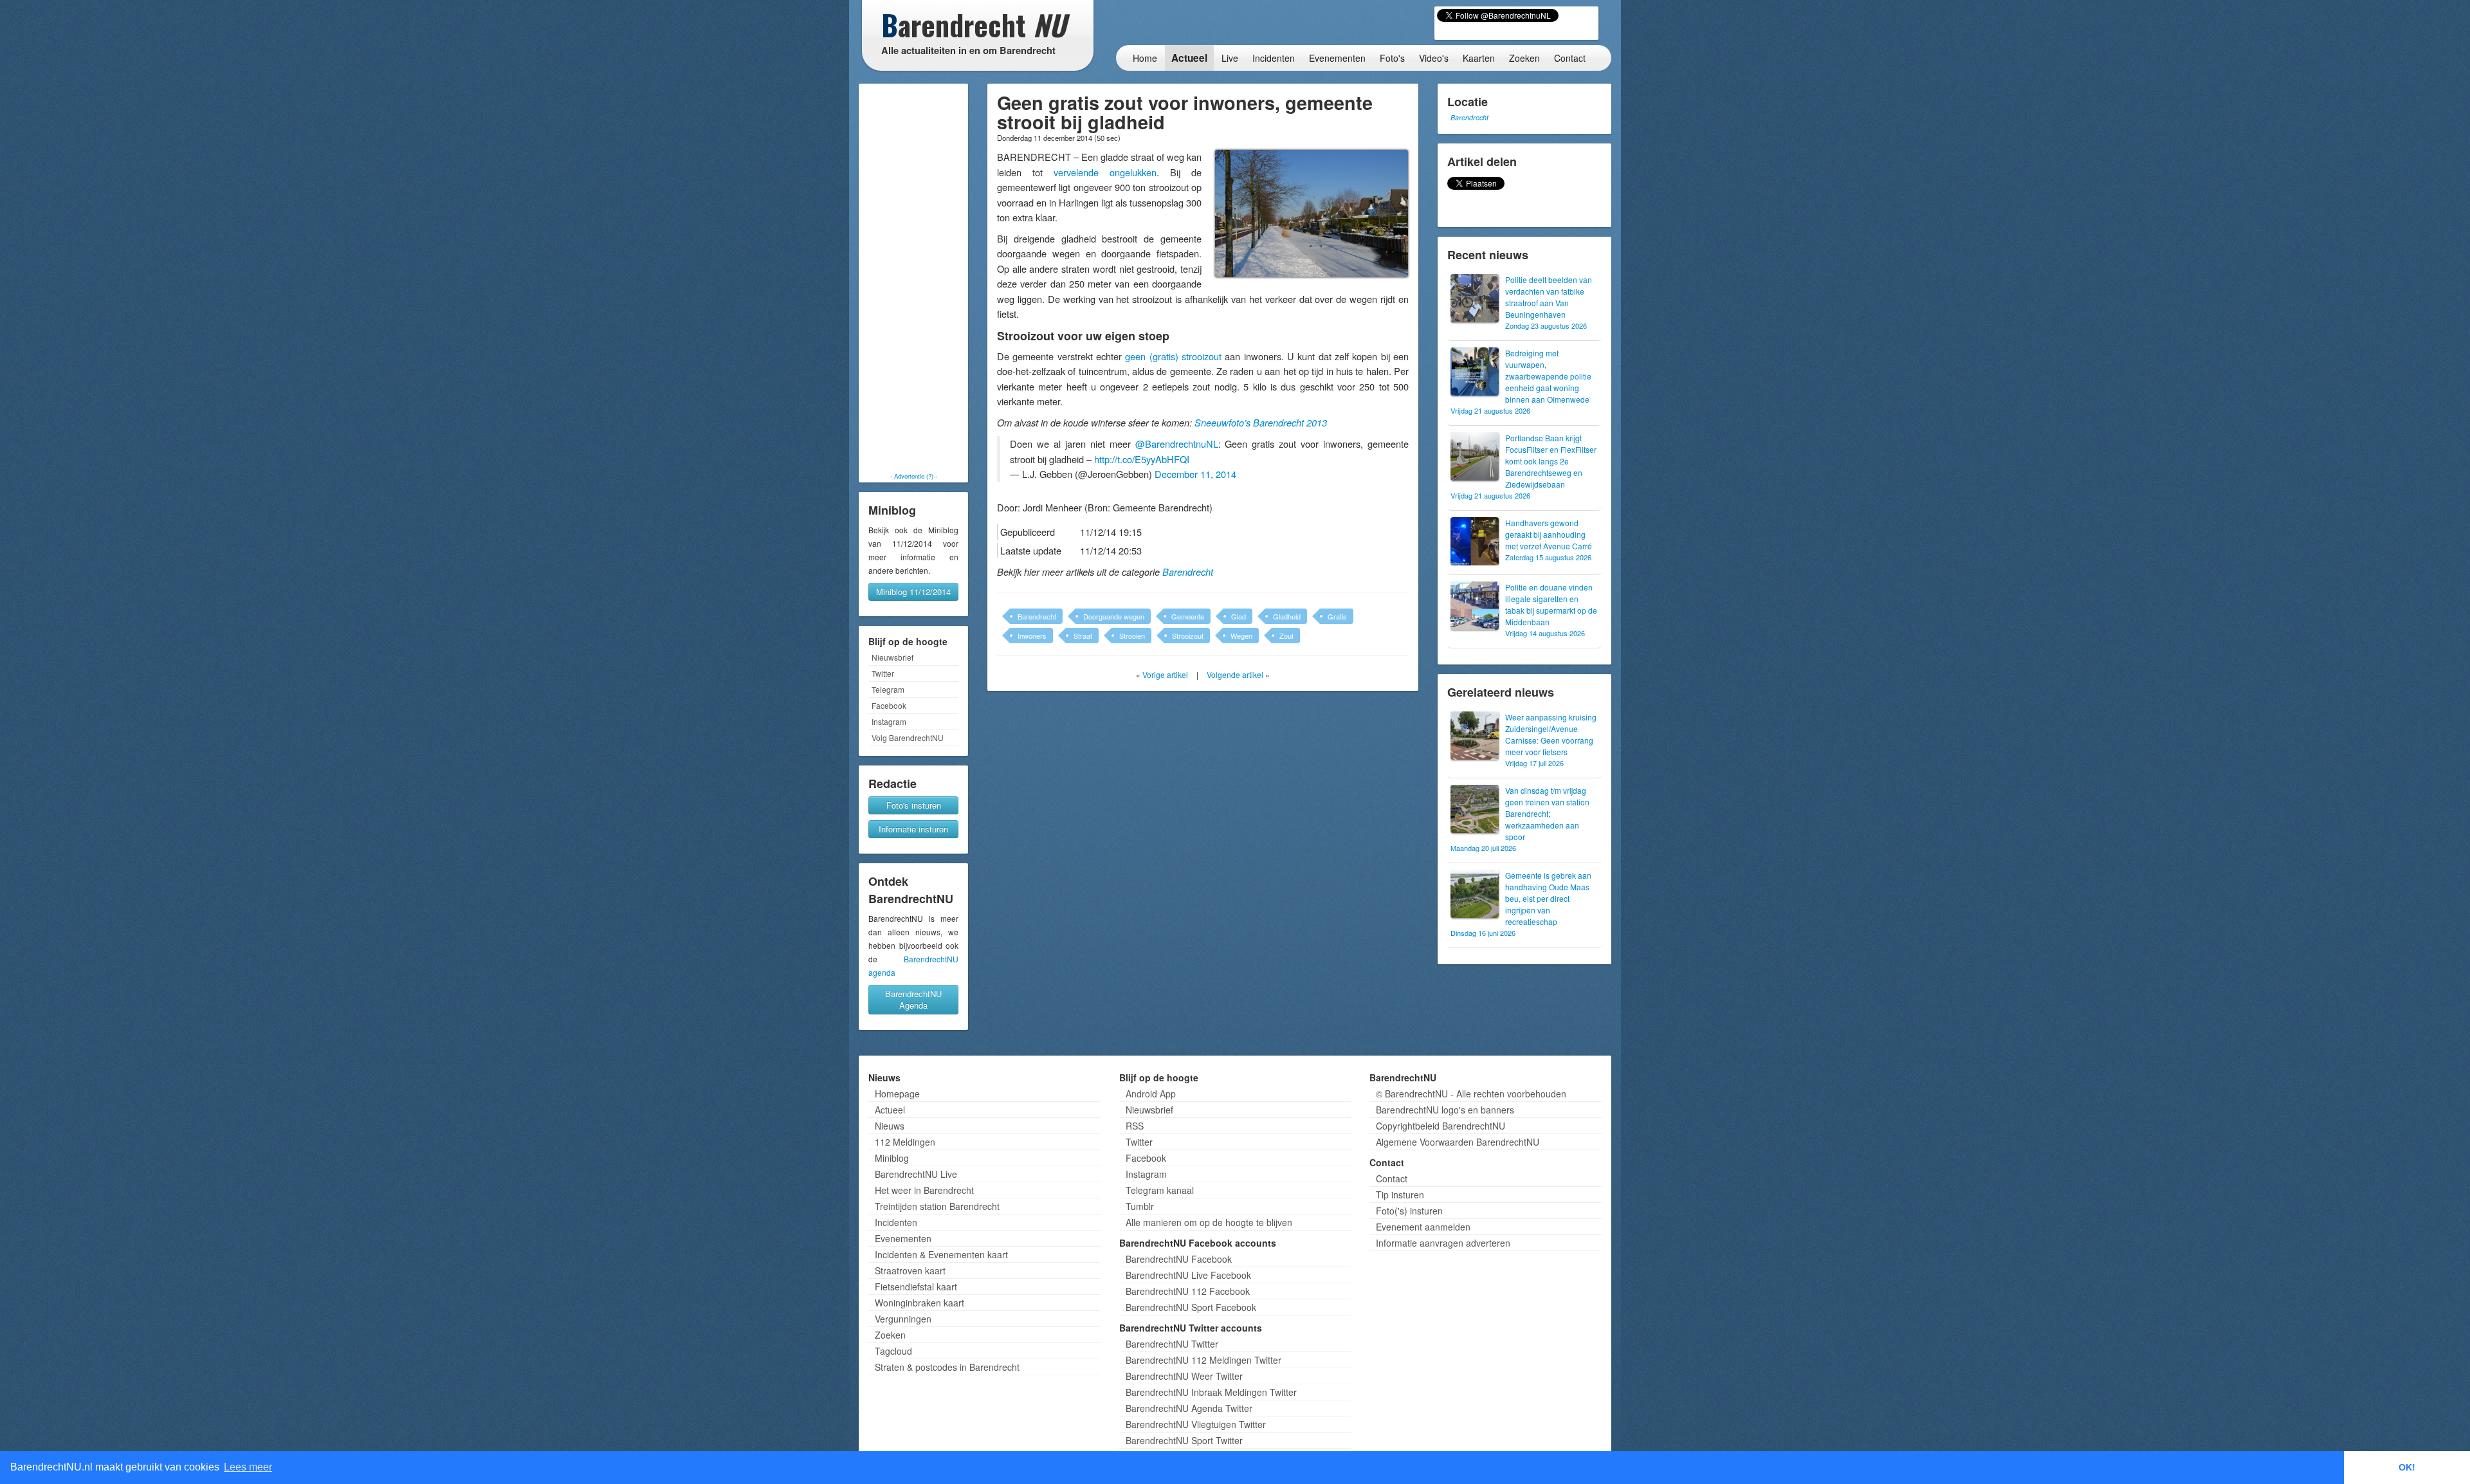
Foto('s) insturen (1409, 1211)
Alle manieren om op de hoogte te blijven (1209, 1222)
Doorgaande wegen (1114, 616)
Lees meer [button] (248, 1467)
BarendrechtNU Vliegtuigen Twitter (1196, 1424)
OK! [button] (2407, 1467)
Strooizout (1188, 636)
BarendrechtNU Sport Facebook (1191, 1307)
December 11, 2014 (1195, 474)
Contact (1570, 58)
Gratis (1337, 616)
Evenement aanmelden (1423, 1227)
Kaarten (1479, 58)
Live (1230, 58)
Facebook (889, 705)
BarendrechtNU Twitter (1172, 1344)
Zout (1286, 636)
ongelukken (1133, 172)
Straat (1083, 636)
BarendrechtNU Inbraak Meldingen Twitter (1211, 1392)
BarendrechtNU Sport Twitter (1184, 1440)
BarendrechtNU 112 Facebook (1188, 1291)
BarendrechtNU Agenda (913, 999)
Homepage (897, 1094)
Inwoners (1032, 636)
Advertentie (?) (914, 476)
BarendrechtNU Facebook (1179, 1259)
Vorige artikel (1165, 674)
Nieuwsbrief (892, 657)
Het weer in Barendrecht (924, 1190)
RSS (1135, 1126)
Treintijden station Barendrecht (937, 1206)
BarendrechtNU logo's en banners (1445, 1110)
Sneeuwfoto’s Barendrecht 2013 (1261, 423)
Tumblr (1140, 1206)
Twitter (883, 673)
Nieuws (890, 1126)
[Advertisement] (913, 278)
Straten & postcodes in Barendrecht (947, 1367)
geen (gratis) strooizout (1173, 356)
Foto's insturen (914, 805)
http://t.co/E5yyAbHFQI (1142, 459)
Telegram (888, 689)
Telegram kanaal (1160, 1190)
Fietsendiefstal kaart (916, 1287)
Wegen (1241, 636)
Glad (1239, 616)
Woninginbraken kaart (919, 1303)
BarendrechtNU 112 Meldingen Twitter (1203, 1360)
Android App (1151, 1094)
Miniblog (892, 1158)
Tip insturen (1400, 1195)
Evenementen (1337, 58)
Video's (1434, 58)
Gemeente (1188, 616)
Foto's (1392, 58)
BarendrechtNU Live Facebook (1188, 1275)
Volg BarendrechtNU (908, 737)
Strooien (1132, 636)
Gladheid (1287, 616)
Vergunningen (903, 1319)
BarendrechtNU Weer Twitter (1184, 1376)
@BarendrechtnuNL (1177, 444)
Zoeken (1524, 58)
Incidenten (1274, 58)
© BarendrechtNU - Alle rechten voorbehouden (1471, 1094)
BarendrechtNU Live (916, 1174)
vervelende (1076, 172)
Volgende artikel (1235, 674)
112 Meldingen (905, 1142)
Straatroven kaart (910, 1270)
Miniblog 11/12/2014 (913, 591)
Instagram (889, 721)
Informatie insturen (913, 829)
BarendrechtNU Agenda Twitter (1189, 1408)
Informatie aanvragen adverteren (1443, 1243)
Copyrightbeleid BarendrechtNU (1441, 1126)
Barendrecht (1188, 572)
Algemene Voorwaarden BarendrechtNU (1458, 1142)
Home (1145, 58)
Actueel (1189, 58)
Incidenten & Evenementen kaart (941, 1254)
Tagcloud (893, 1351)
